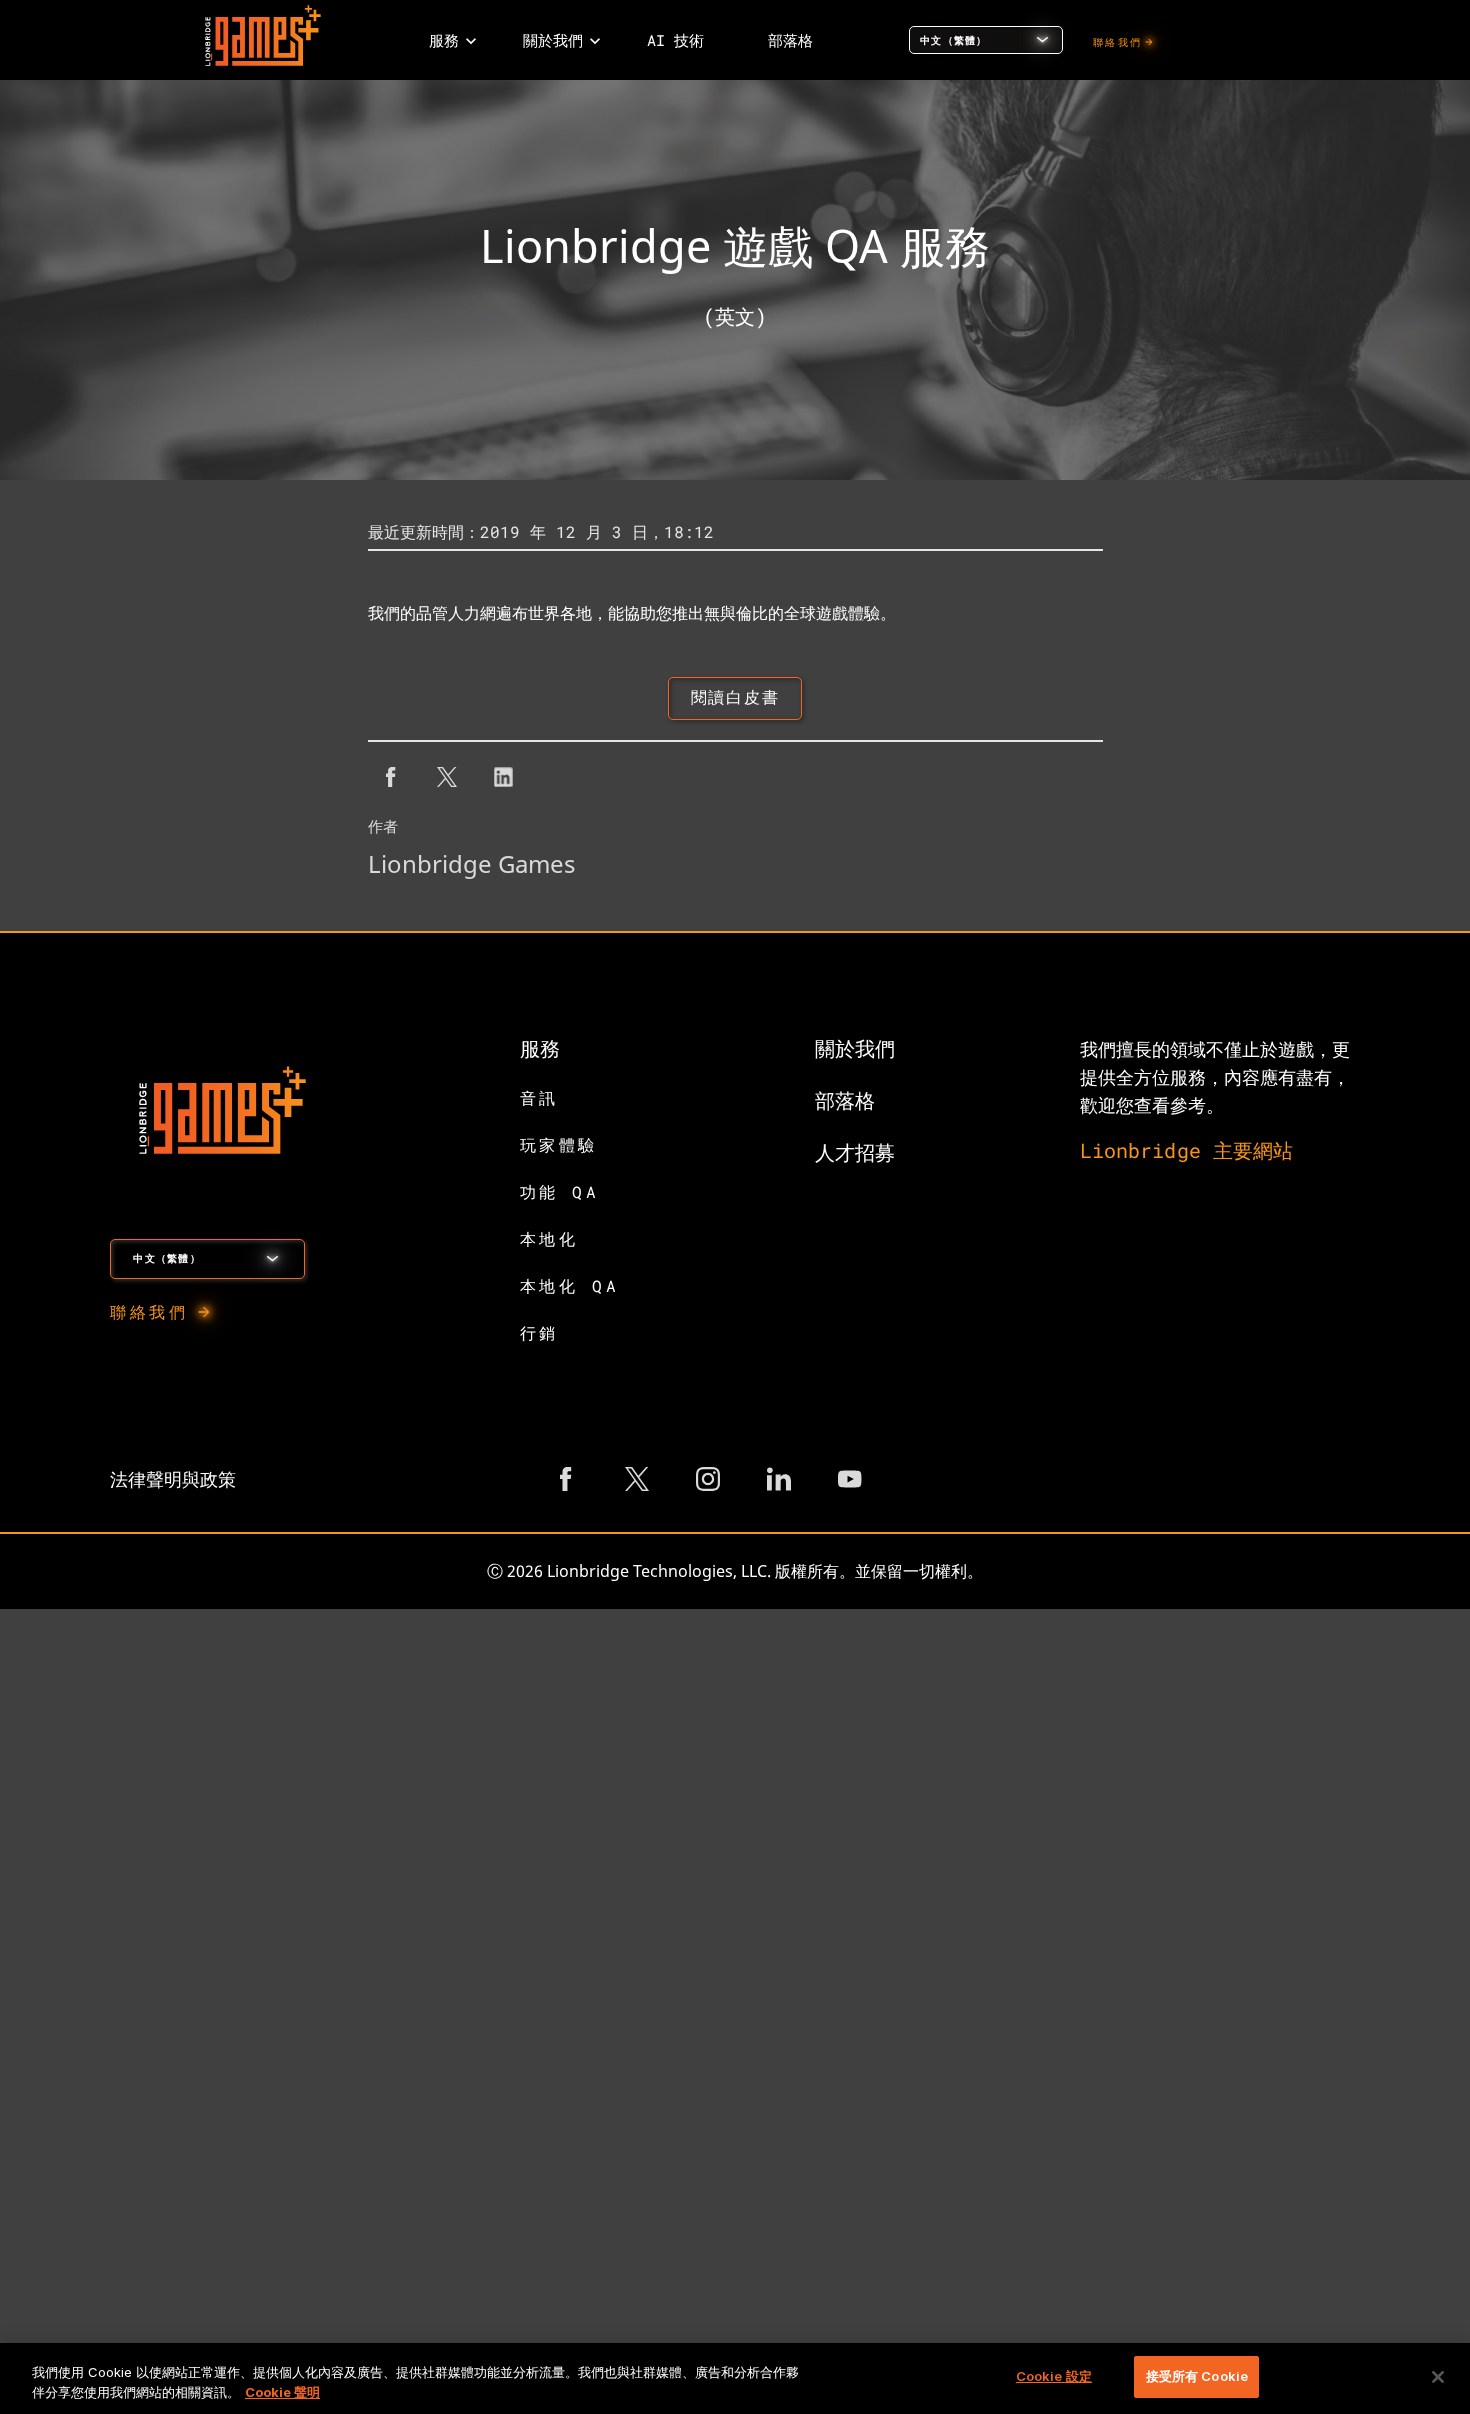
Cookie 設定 (1054, 2376)
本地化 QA (570, 1285)
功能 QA (560, 1191)
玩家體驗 (559, 1144)
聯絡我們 (1117, 42)
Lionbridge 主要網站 (1187, 1150)
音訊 (539, 1097)
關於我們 (855, 1048)
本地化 (549, 1238)
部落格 (845, 1100)
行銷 (539, 1332)
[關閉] (1438, 2377)
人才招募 (855, 1152)
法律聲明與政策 (173, 1479)
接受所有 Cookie (1197, 2376)
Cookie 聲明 (282, 2392)
